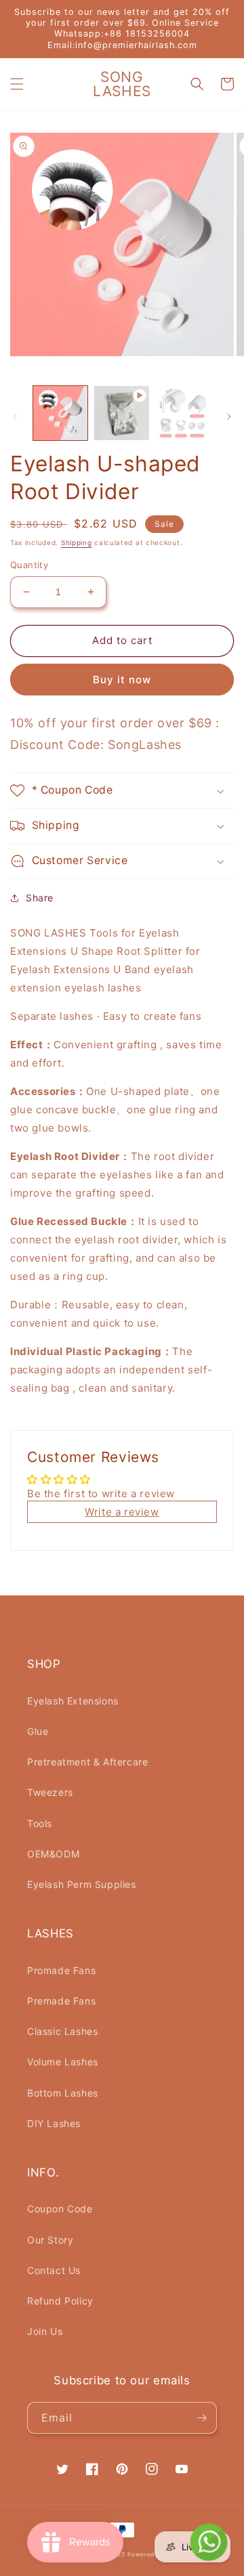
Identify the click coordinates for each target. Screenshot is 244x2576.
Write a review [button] (122, 1512)
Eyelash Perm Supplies (82, 1884)
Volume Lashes (63, 2062)
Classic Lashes (62, 2031)
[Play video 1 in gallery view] (121, 413)
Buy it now (122, 680)
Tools (40, 1823)
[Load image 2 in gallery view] (183, 413)
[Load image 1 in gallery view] (60, 413)
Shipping (77, 542)
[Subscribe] (201, 2418)
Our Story (50, 2240)
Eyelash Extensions (73, 1701)
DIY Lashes (54, 2123)
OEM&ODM (53, 1854)
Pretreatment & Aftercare (87, 1762)
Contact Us (54, 2270)
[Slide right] (229, 416)
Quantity (29, 565)
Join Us (45, 2331)
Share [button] (40, 898)
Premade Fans (61, 2001)
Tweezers (50, 1792)
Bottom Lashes (63, 2093)
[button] (17, 84)
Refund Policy (60, 2301)
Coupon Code (60, 2209)
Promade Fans (61, 1970)
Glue (38, 1731)
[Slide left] (15, 416)
